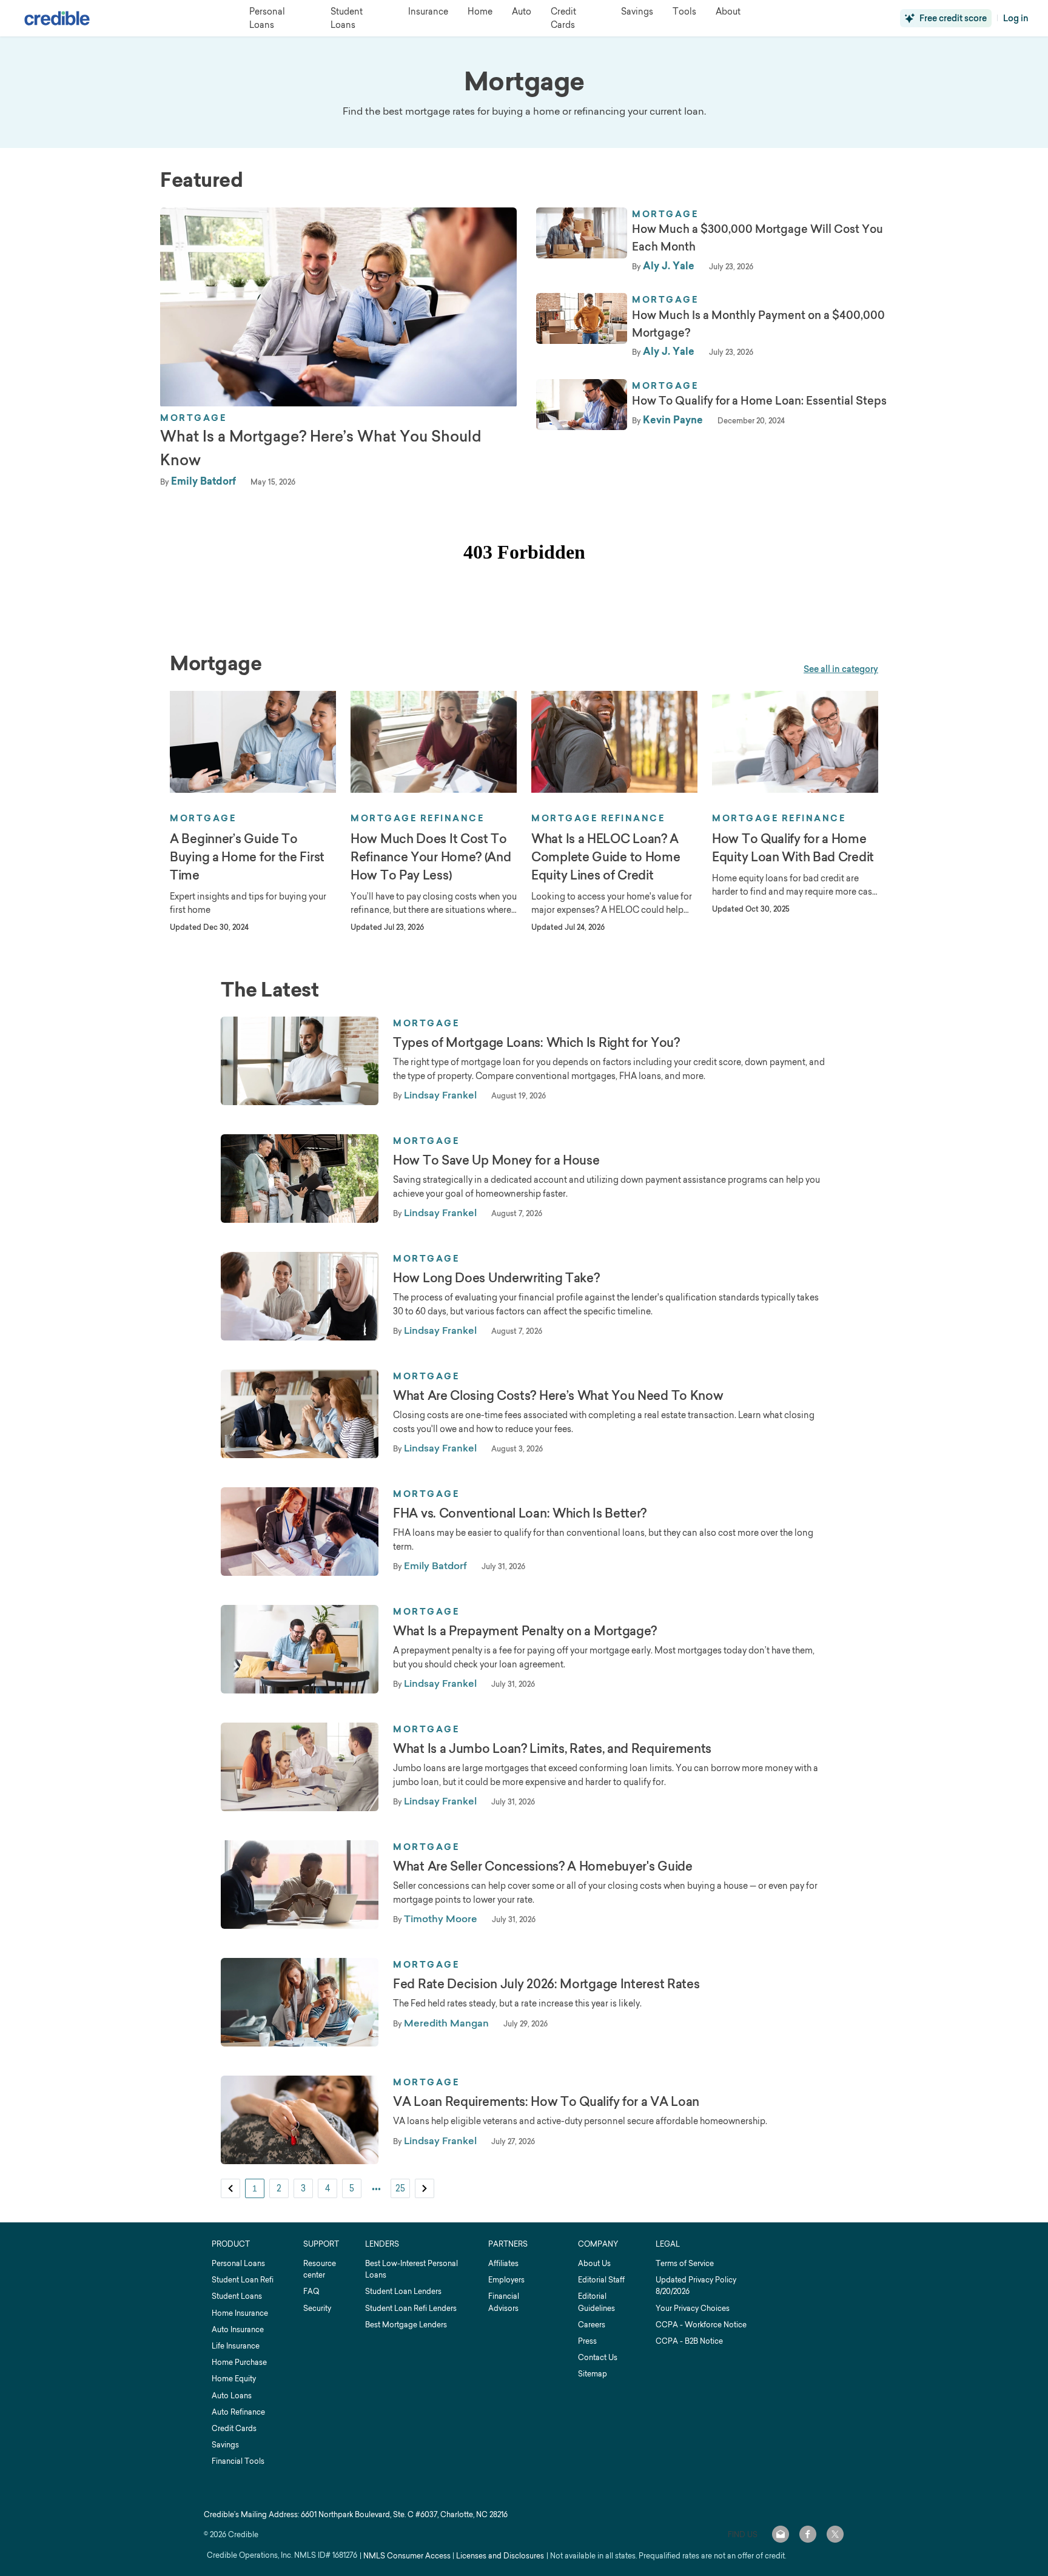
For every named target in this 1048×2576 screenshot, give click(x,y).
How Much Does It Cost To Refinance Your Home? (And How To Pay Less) (431, 857)
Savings (225, 2445)
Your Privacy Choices (693, 2308)
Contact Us (598, 2357)
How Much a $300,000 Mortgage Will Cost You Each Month (757, 238)
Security (317, 2308)
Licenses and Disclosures (500, 2556)
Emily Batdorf (203, 481)
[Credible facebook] (808, 2534)
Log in (1016, 18)
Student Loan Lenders (403, 2291)
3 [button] (303, 2188)
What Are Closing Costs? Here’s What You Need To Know (558, 1396)
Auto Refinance (238, 2412)
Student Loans (237, 2296)
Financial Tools (238, 2461)
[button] (230, 2188)
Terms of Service (685, 2263)
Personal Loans (238, 2263)
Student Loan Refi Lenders (411, 2308)
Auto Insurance (238, 2329)
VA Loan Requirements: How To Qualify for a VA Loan (546, 2102)
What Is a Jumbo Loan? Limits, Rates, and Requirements (552, 1749)
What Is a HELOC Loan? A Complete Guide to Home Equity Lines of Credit (606, 857)
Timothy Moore (441, 1919)
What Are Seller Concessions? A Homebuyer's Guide (543, 1866)
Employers (506, 2280)
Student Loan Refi (243, 2280)
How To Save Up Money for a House (496, 1160)
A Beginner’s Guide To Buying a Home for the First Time (247, 857)
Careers (592, 2325)
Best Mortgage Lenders (406, 2325)
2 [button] (279, 2188)
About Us (594, 2263)
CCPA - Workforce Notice (701, 2325)
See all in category (841, 669)
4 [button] (327, 2188)
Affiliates (503, 2263)
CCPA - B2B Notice (689, 2341)
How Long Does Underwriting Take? (496, 1278)
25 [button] (400, 2188)
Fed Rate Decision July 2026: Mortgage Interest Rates (546, 1984)
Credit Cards (234, 2428)
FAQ (311, 2291)
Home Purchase (239, 2362)
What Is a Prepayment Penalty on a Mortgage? (525, 1631)
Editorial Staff (601, 2280)
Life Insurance (236, 2346)
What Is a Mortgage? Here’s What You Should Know (321, 448)
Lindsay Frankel (440, 1095)
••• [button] (376, 2188)
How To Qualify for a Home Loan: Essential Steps (759, 401)
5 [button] (352, 2188)
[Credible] (57, 18)
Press (587, 2341)
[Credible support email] (781, 2534)
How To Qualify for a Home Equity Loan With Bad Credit (793, 848)
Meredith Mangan (446, 2023)
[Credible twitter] (835, 2534)
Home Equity (234, 2379)
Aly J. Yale (669, 266)
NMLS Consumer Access (407, 2556)
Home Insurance (240, 2313)
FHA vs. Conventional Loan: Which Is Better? (520, 1513)
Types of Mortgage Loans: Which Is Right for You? (536, 1043)
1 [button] (255, 2188)
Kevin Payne (673, 420)
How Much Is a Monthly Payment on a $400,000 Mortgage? (758, 324)
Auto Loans (232, 2396)
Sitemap (593, 2374)
